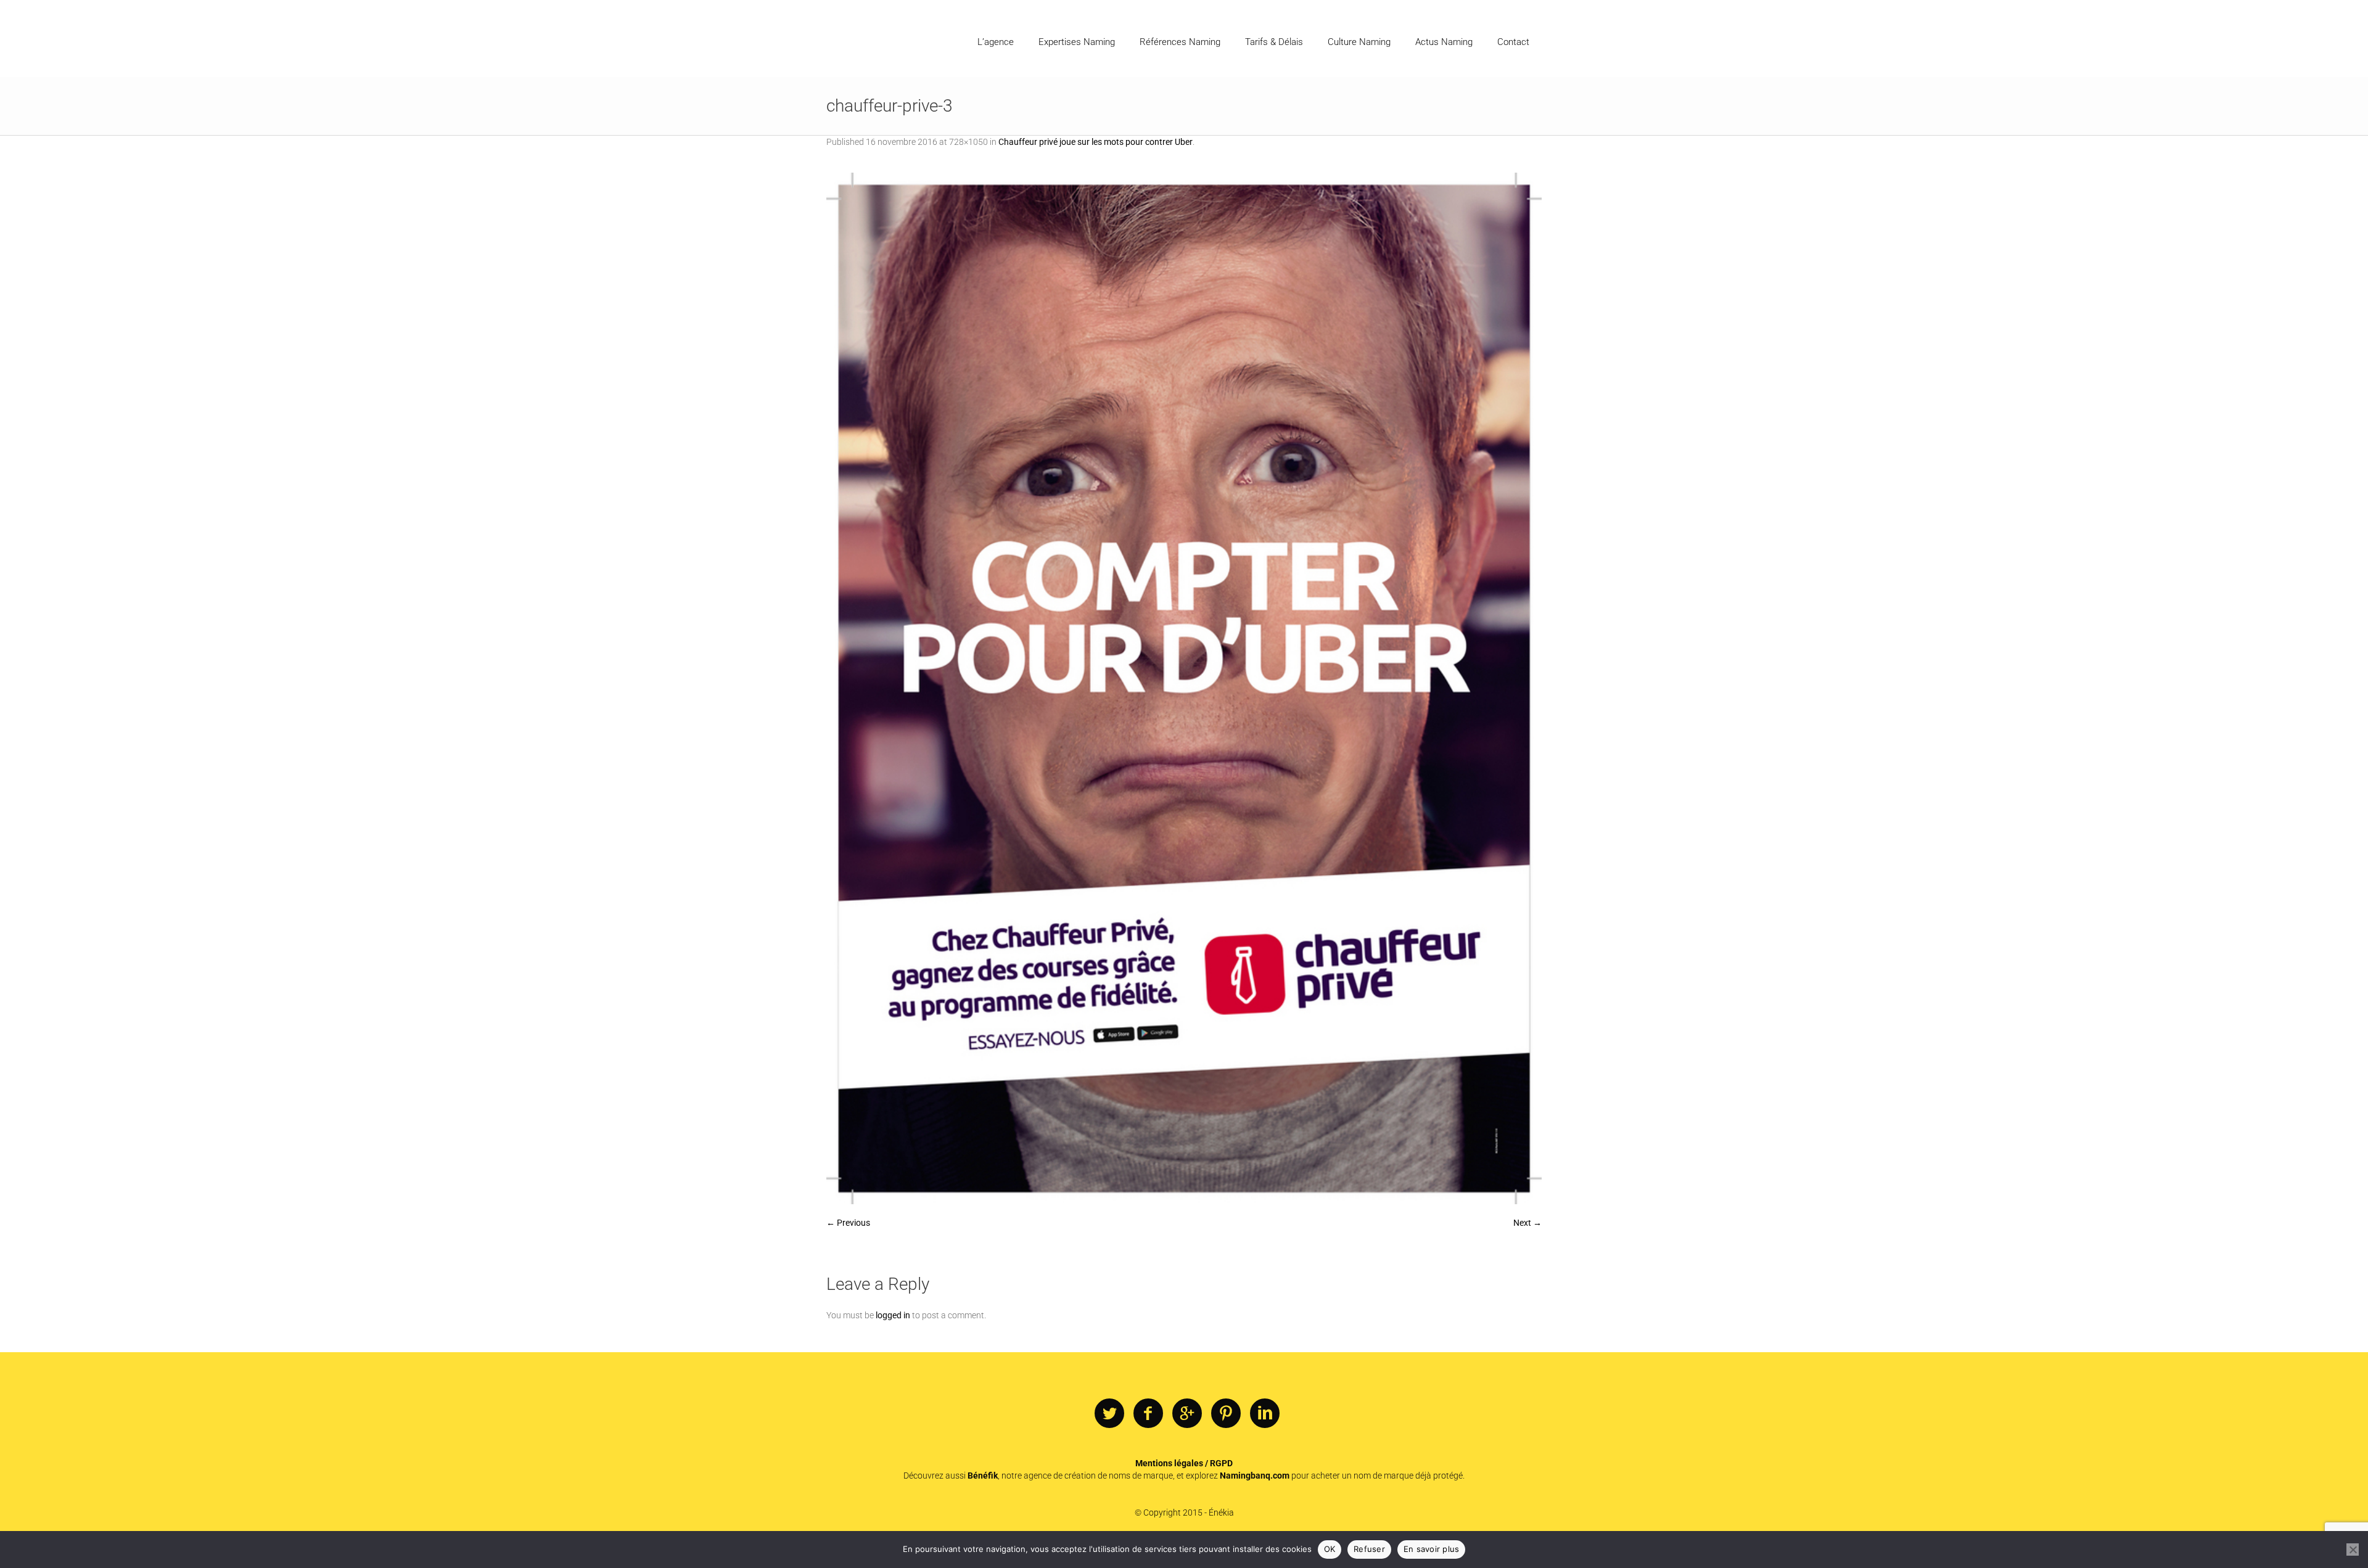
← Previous (848, 1223)
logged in (893, 1315)
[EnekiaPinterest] (1226, 1414)
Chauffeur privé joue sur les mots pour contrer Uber (1096, 142)
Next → (1527, 1223)
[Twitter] (1109, 1414)
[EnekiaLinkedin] (1265, 1414)
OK (1330, 1549)
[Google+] (1187, 1414)
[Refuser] (2353, 1550)
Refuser (1369, 1549)
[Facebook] (1148, 1414)
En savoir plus (1432, 1549)
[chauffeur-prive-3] (1184, 688)
